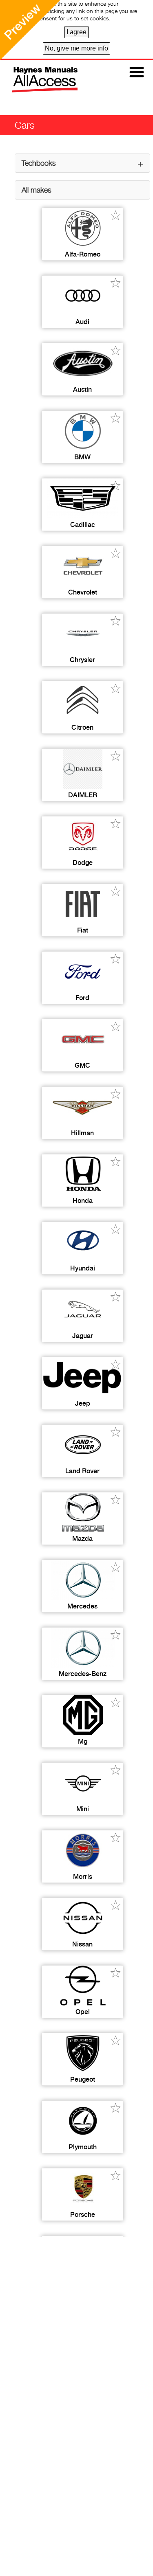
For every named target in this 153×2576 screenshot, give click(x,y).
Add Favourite (116, 215)
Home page (37, 80)
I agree (76, 32)
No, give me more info (76, 48)
